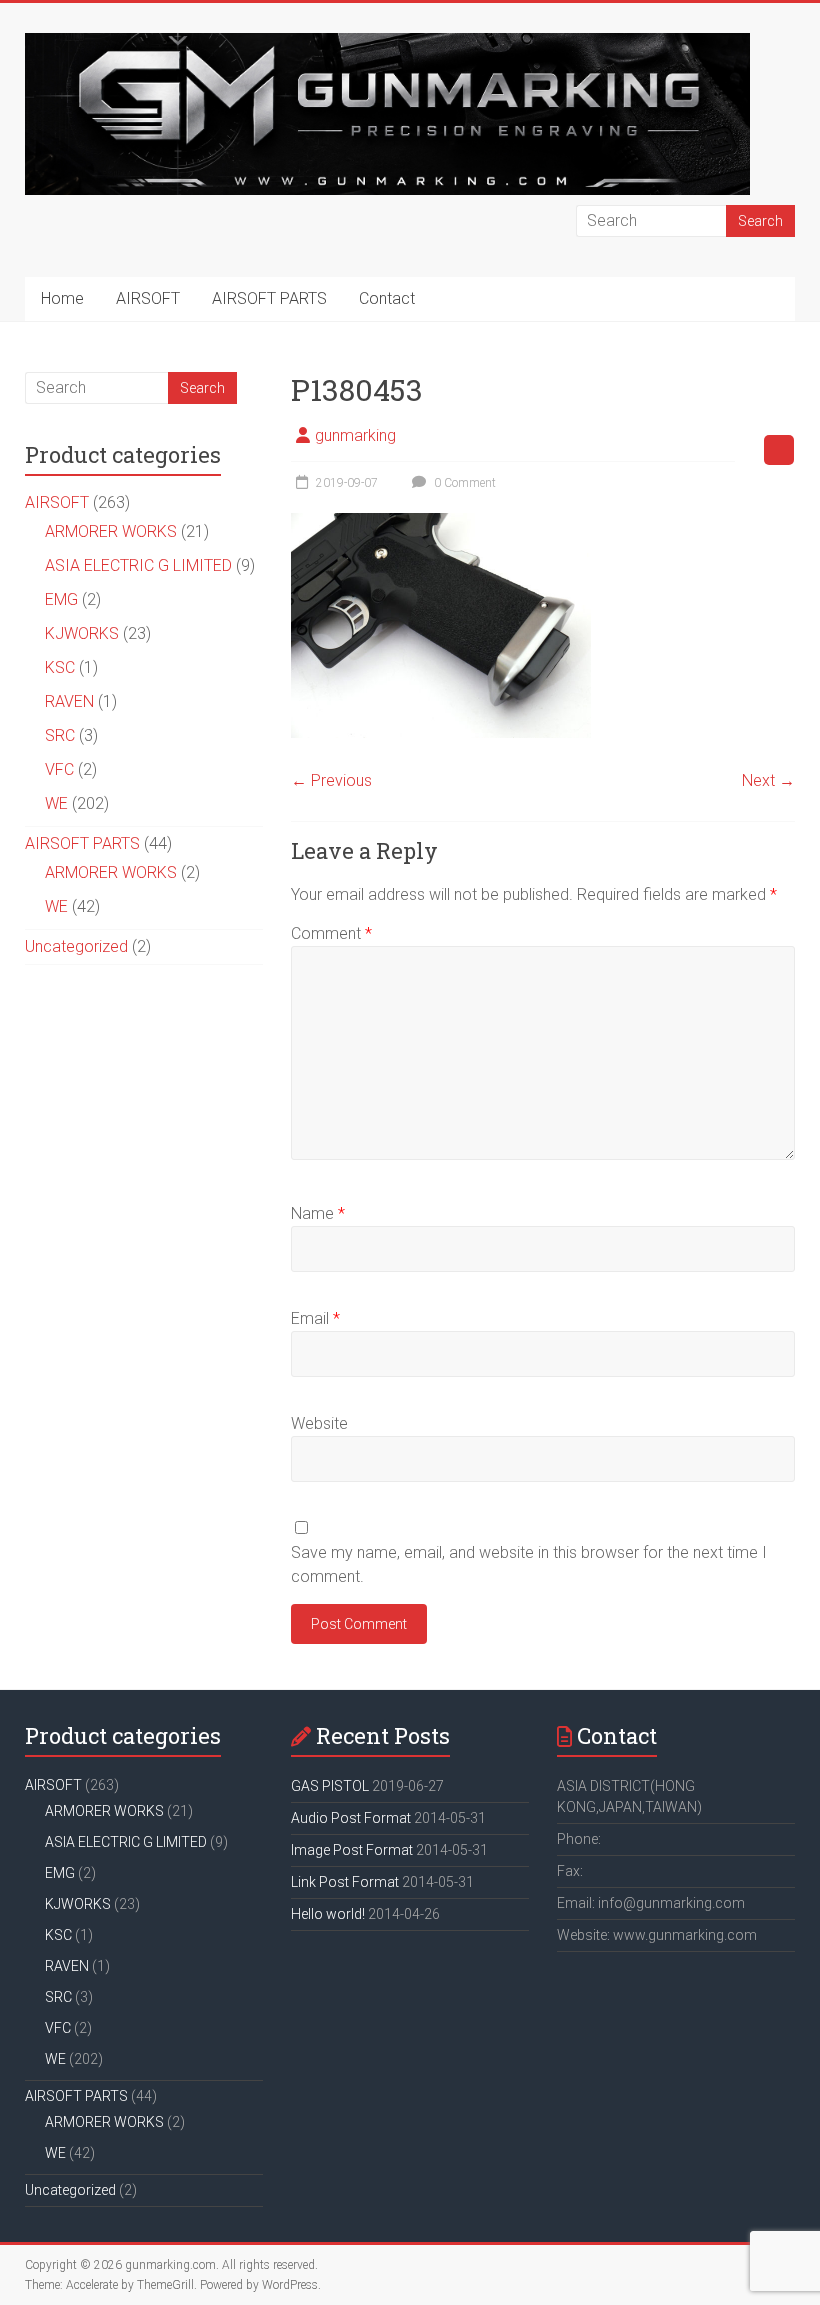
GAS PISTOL (330, 1786)
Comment (331, 933)
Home (62, 298)
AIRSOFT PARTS (269, 298)
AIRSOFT (148, 298)
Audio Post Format (351, 1818)
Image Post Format (352, 1850)
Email (315, 1318)
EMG (61, 599)
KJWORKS (82, 633)
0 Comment (463, 483)
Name (318, 1213)
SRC (60, 735)
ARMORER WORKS (111, 531)
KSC (60, 667)
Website (319, 1423)
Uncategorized (76, 946)
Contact (387, 298)
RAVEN (69, 701)
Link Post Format (345, 1882)
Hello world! (328, 1914)
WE (56, 803)
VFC (59, 769)
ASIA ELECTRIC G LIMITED (138, 565)
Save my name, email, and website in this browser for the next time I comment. (529, 1564)
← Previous (331, 780)
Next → (768, 780)
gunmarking (355, 435)
